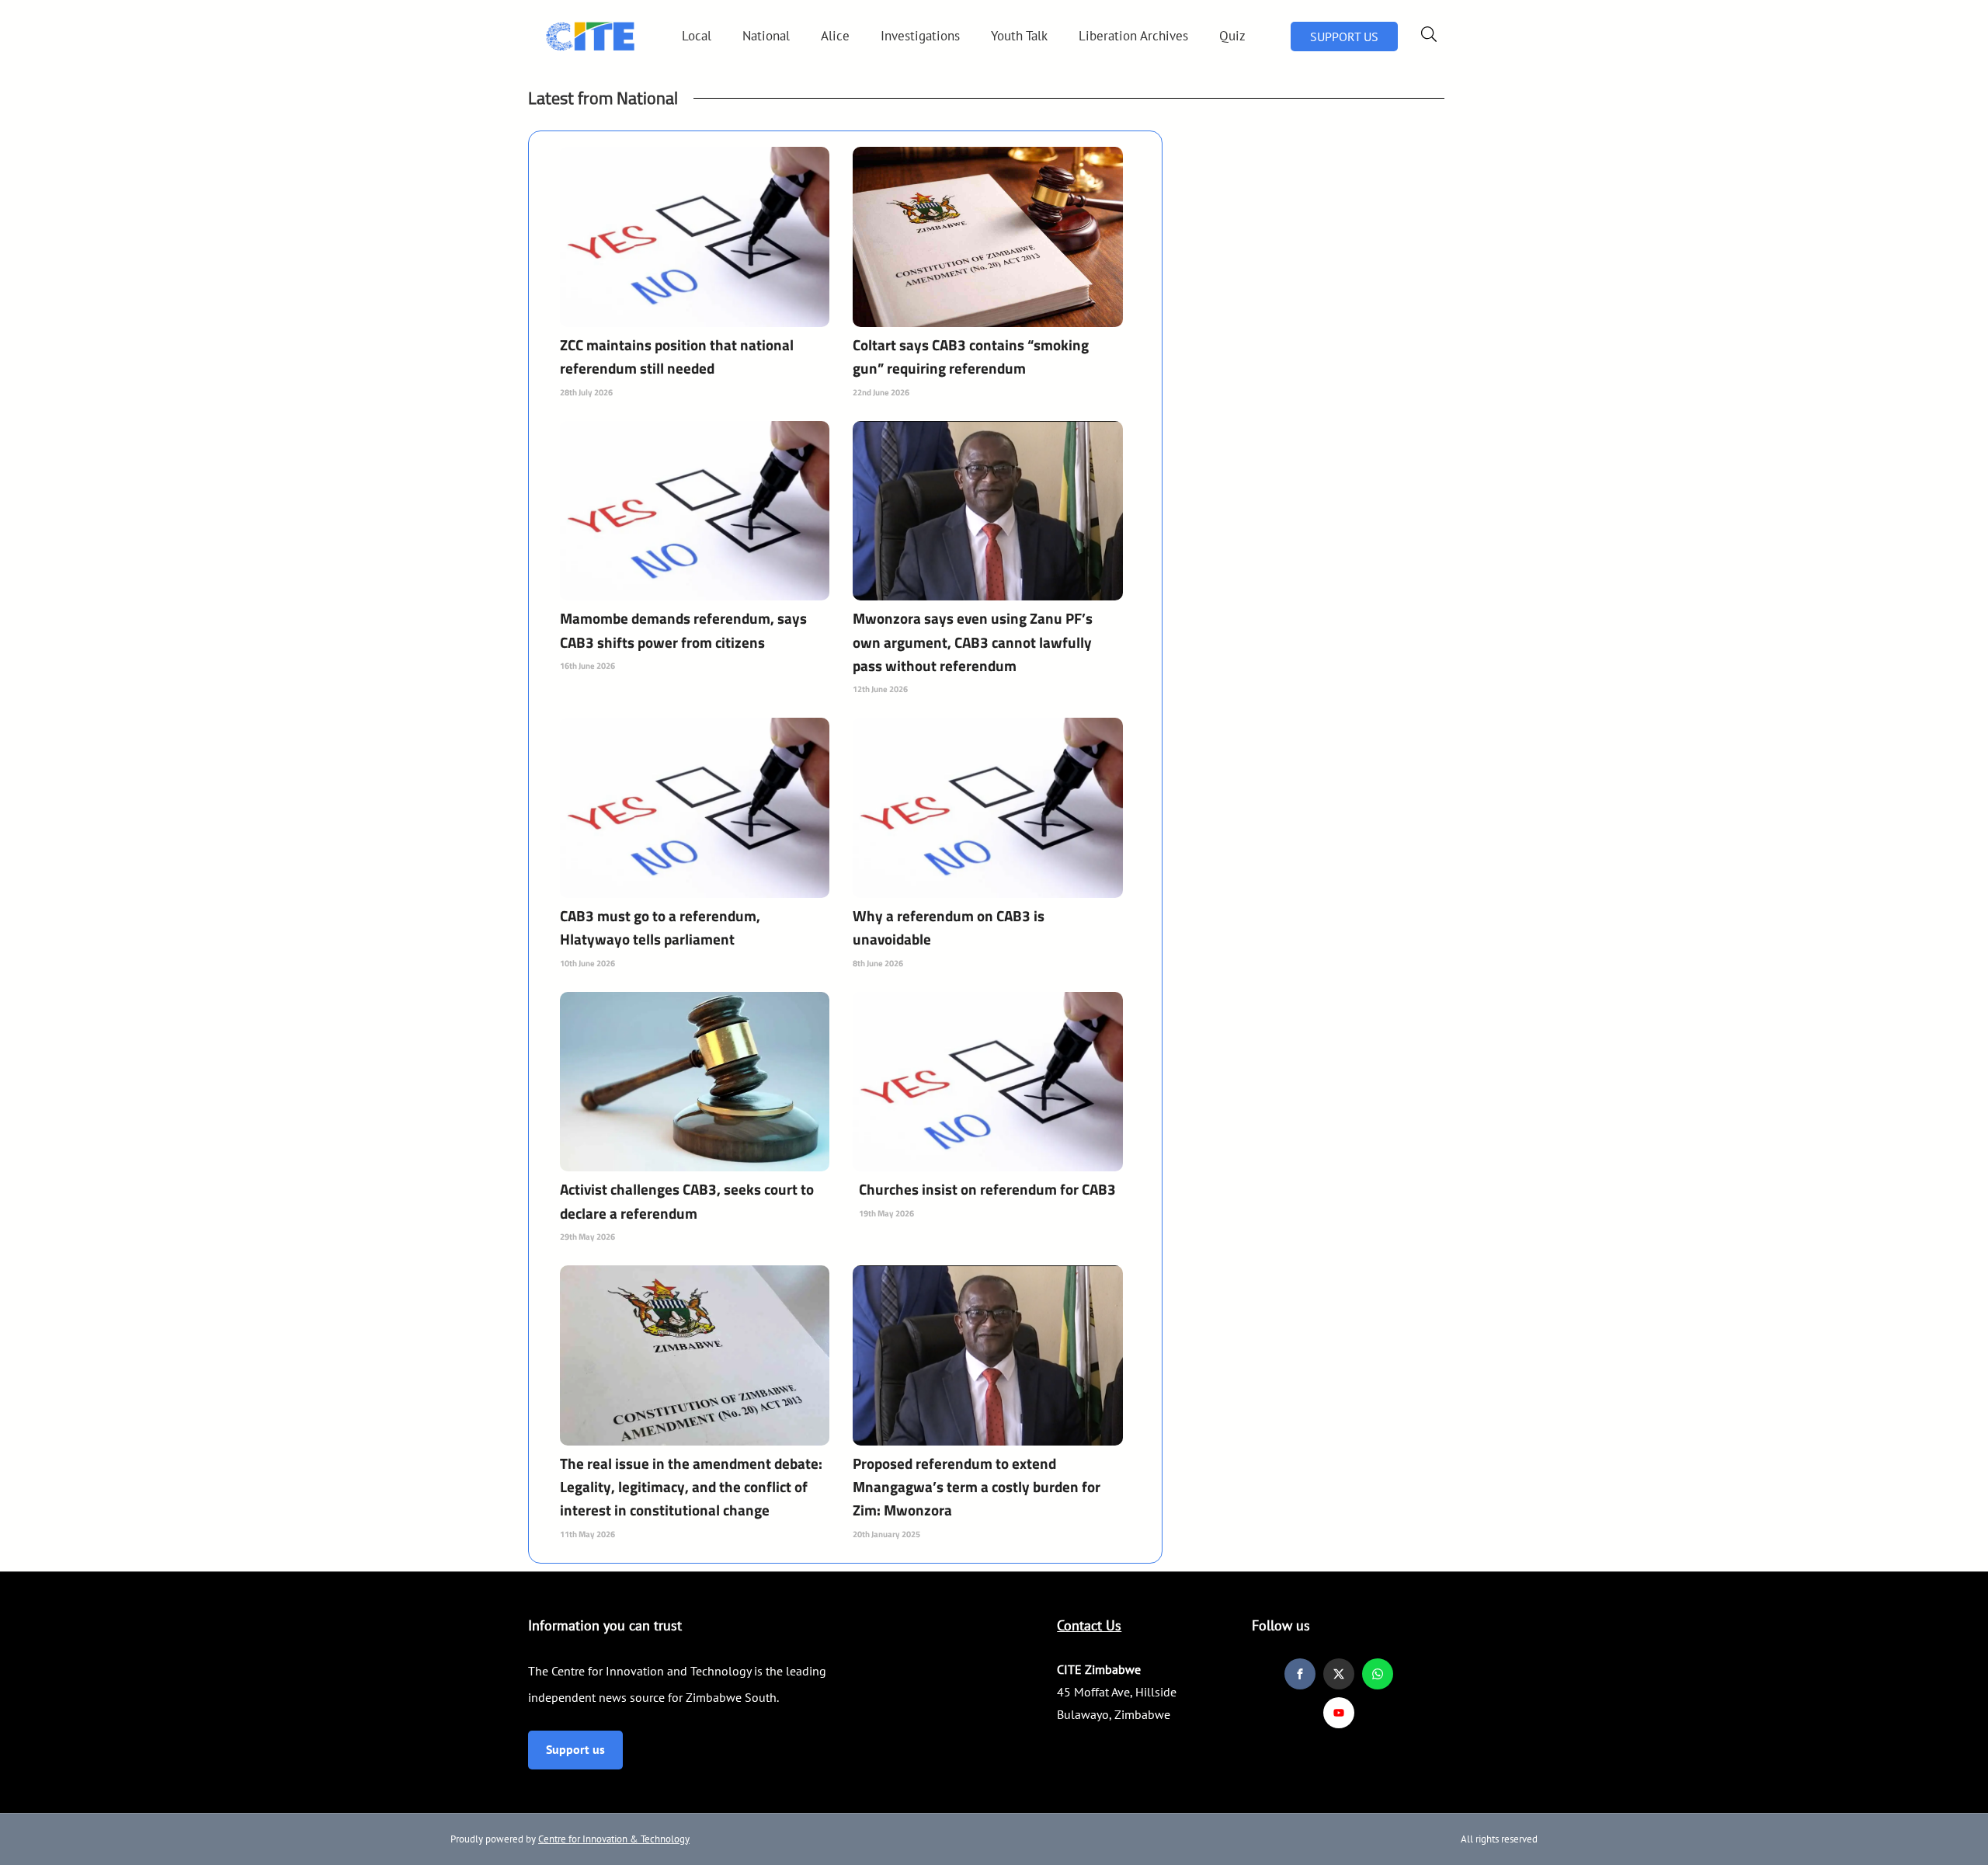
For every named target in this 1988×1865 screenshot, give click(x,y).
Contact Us (1089, 1625)
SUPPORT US (1344, 37)
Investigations (920, 36)
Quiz (1232, 36)
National (766, 36)
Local (697, 36)
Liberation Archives (1133, 36)
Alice (835, 36)
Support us (575, 1749)
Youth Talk (1019, 36)
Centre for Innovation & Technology (614, 1839)
